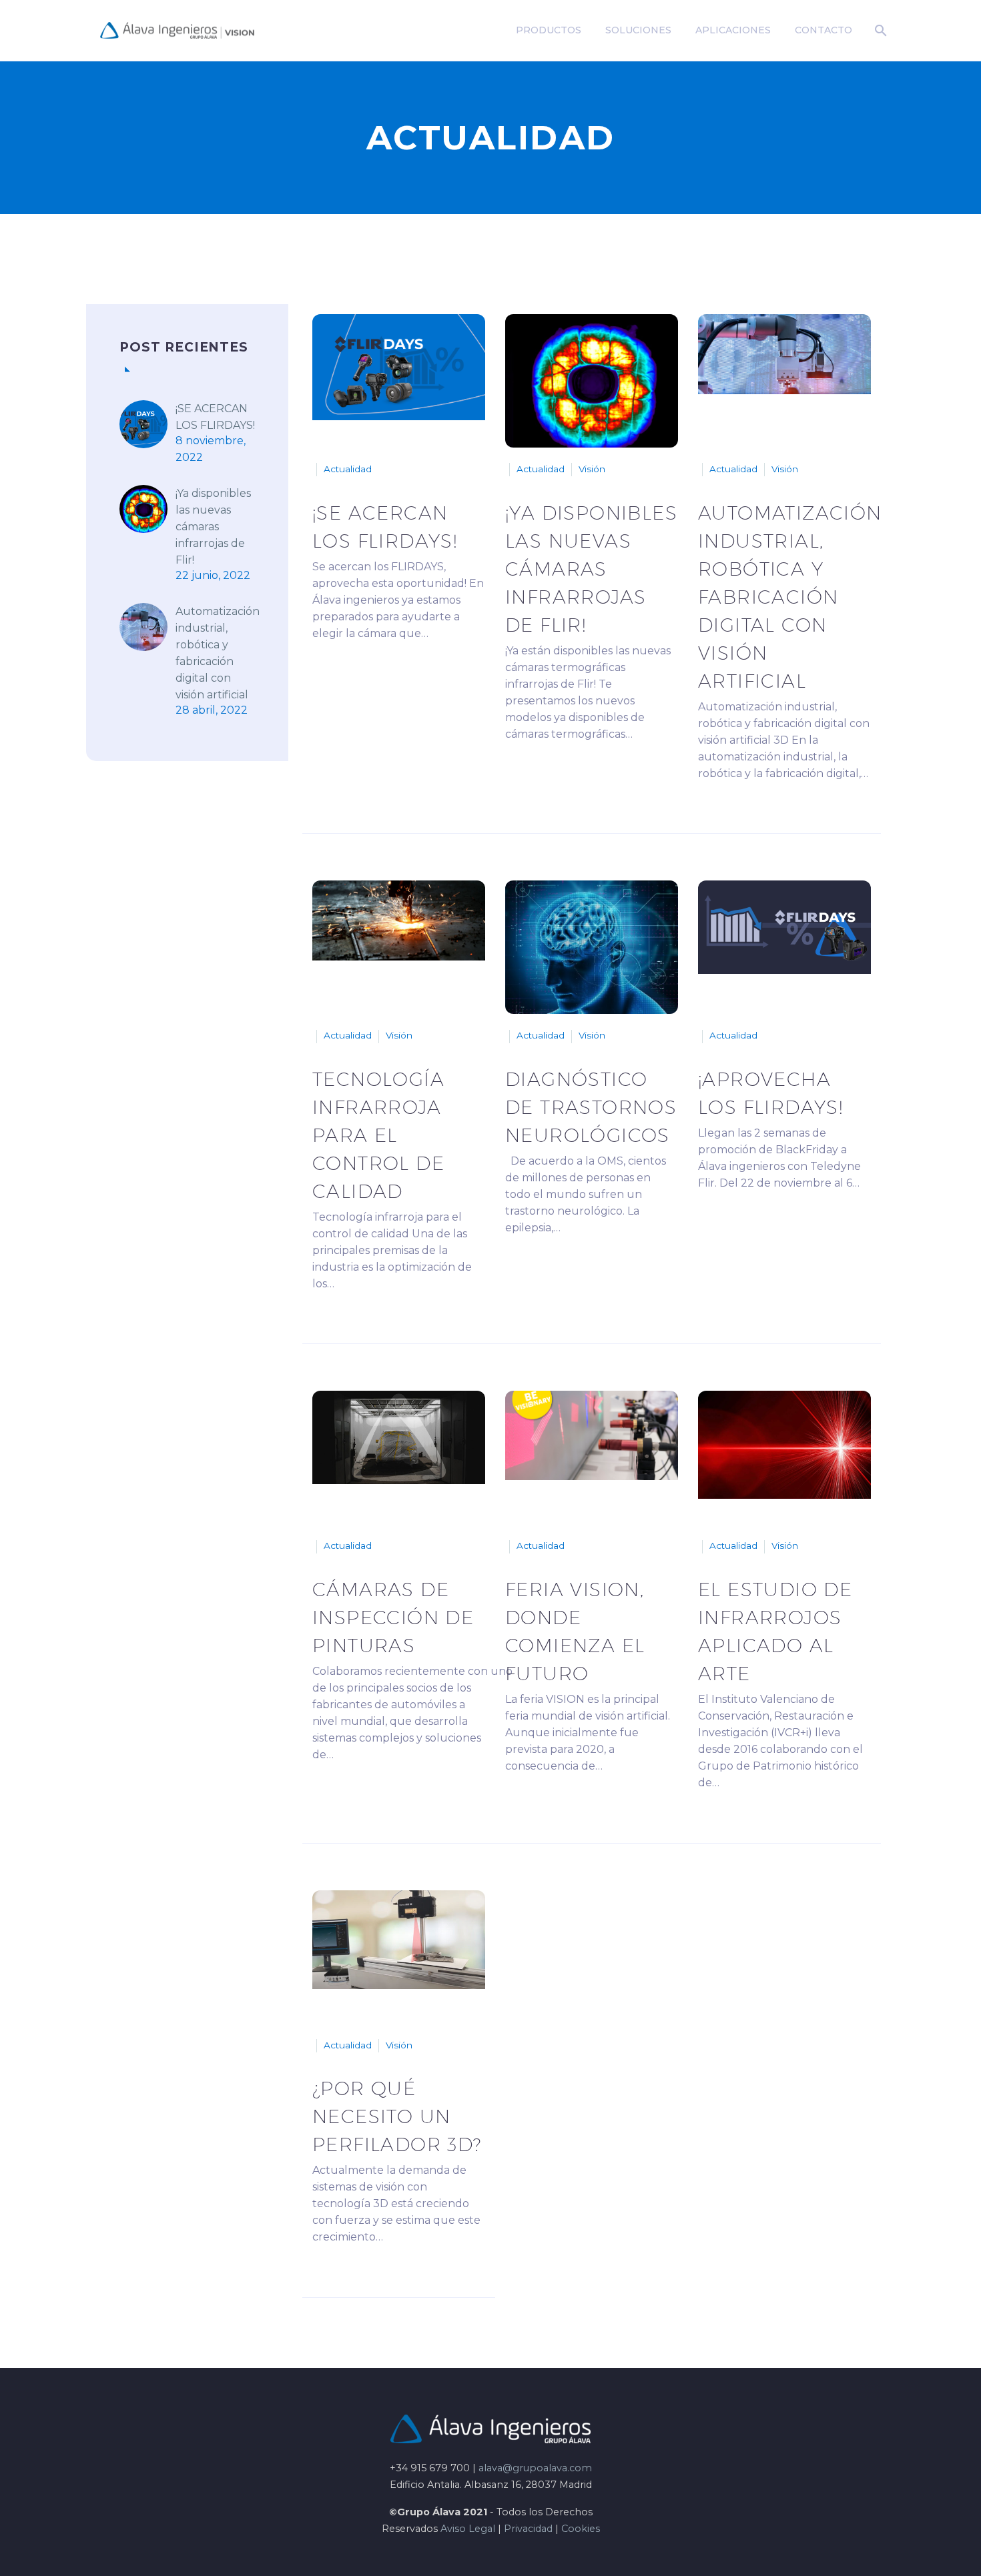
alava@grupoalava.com (535, 2468)
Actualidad (348, 469)
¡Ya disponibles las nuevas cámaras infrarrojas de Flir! (213, 527)
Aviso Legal (468, 2529)
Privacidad (528, 2529)
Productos (549, 30)
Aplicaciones (733, 30)
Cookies (581, 2529)
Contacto (824, 30)
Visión (592, 469)
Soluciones (638, 30)
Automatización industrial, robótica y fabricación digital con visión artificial (218, 653)
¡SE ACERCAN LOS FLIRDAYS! (215, 417)
